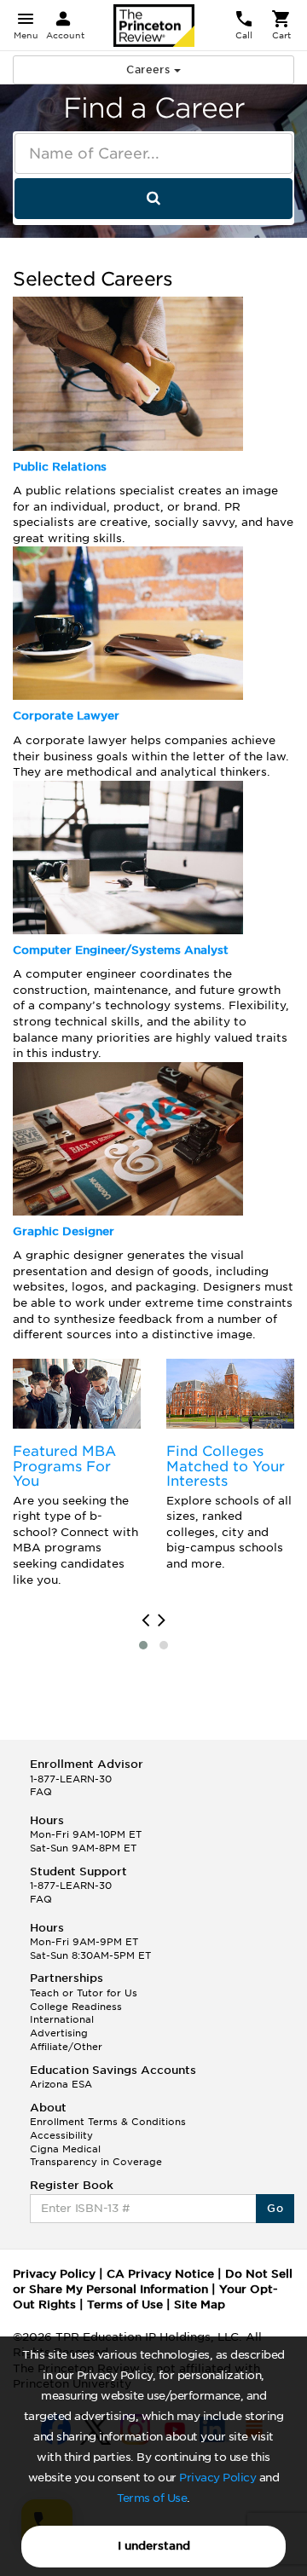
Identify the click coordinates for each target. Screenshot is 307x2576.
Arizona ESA (61, 2084)
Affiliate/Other (66, 2047)
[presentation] (145, 1620)
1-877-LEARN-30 (71, 1779)
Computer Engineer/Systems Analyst (121, 950)
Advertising (59, 2033)
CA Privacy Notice (160, 2274)
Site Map (200, 2305)
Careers (150, 69)
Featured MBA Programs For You (64, 1466)
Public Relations (60, 467)
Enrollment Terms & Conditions (108, 2122)
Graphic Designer (64, 1231)
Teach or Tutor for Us (84, 1993)
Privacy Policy (217, 2478)
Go (275, 2208)
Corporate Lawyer (66, 716)
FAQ (41, 1792)
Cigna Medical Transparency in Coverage (96, 2156)
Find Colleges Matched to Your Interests (226, 1466)
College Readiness (76, 2007)
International (62, 2019)
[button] (143, 1645)
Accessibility (61, 2135)
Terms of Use (152, 2498)
